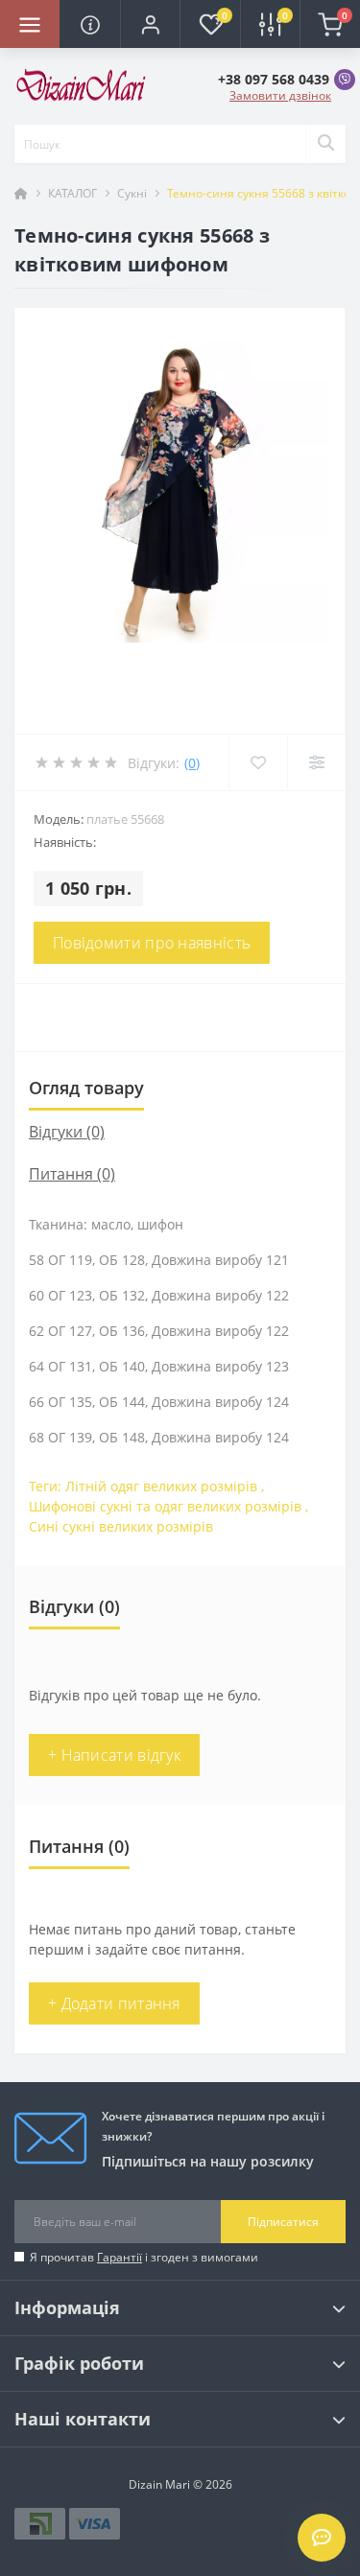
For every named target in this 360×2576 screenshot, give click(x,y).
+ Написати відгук (114, 1755)
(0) (192, 763)
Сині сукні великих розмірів (121, 1526)
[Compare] (316, 762)
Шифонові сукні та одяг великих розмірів (165, 1506)
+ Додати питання (114, 2003)
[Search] (325, 144)
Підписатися (283, 2222)
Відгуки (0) (67, 1132)
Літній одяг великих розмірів (161, 1486)
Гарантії (120, 2257)
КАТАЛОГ (72, 193)
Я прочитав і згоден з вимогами (144, 2257)
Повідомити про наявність (152, 943)
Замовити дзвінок (280, 95)
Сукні (132, 193)
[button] (150, 24)
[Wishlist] (258, 762)
